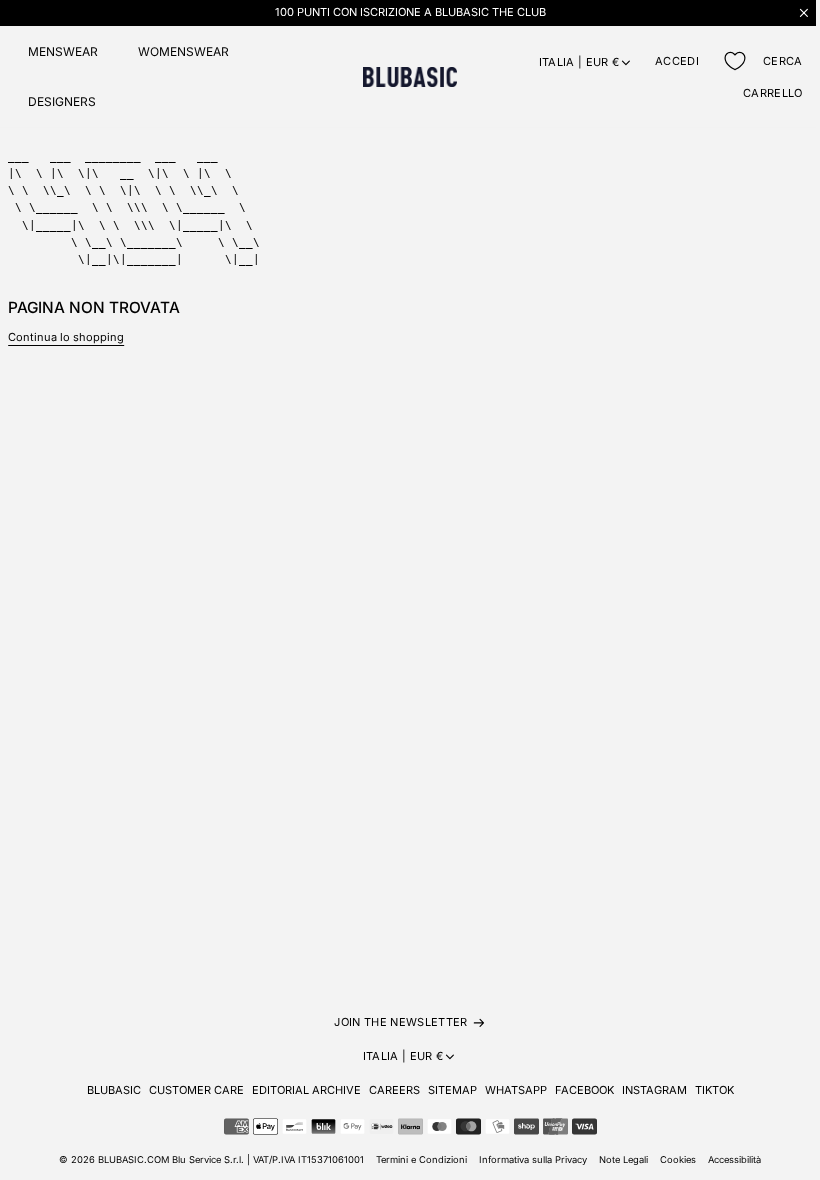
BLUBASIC (114, 1090)
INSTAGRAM (654, 1090)
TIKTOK (714, 1090)
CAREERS (394, 1090)
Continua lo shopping (66, 337)
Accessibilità (734, 1159)
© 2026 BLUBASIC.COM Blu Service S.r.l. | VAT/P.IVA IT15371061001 (211, 1159)
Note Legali (623, 1159)
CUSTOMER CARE (196, 1090)
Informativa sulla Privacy (533, 1159)
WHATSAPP (516, 1090)
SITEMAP (452, 1090)
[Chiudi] (804, 12)
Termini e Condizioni (421, 1159)
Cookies (678, 1159)
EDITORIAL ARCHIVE (306, 1090)
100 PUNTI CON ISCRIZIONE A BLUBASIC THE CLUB (410, 12)
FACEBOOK (584, 1090)
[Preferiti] (735, 61)
